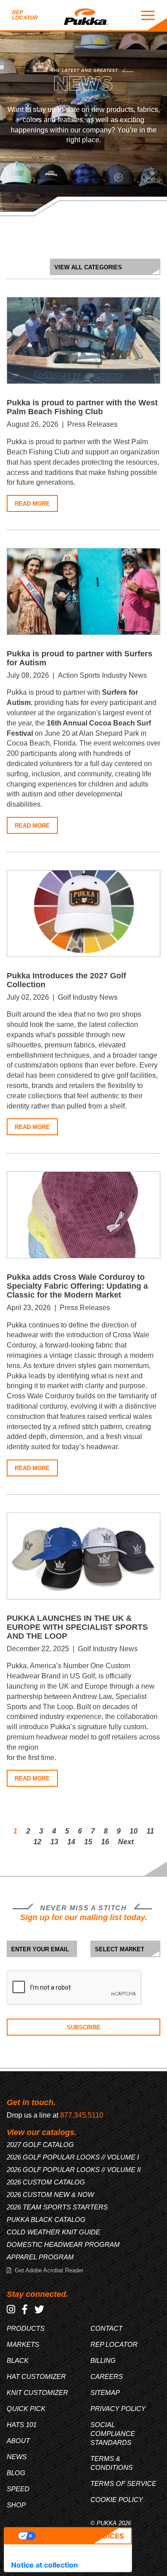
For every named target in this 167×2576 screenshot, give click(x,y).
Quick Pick (26, 2409)
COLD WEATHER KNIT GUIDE (53, 2232)
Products (26, 2328)
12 (37, 1842)
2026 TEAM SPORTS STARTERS (57, 2207)
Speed (18, 2489)
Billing (103, 2360)
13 (54, 1842)
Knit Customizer (37, 2393)
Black (18, 2360)
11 (150, 1831)
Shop (16, 2505)
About (18, 2441)
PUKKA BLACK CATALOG (46, 2219)
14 (71, 1842)
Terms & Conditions (112, 2463)
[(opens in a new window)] (11, 2310)
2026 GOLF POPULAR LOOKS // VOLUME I (73, 2157)
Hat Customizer (36, 2376)
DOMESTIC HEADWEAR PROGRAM (63, 2244)
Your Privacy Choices (80, 2536)
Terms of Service (123, 2483)
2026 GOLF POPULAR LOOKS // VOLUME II (74, 2170)
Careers (107, 2376)
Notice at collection (45, 2565)
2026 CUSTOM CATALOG (46, 2182)
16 (105, 1842)
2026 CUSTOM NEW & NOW (50, 2195)
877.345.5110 (82, 2115)
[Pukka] (86, 15)
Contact (106, 2328)
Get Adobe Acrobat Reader (49, 2270)
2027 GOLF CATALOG (40, 2145)
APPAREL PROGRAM (40, 2257)
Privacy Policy (118, 2409)
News (17, 2457)
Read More (32, 504)
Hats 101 (22, 2425)
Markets (23, 2344)
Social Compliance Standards (113, 2434)
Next (126, 1842)
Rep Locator (25, 15)
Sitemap (105, 2393)
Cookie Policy (117, 2500)
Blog (16, 2473)
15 (88, 1842)
